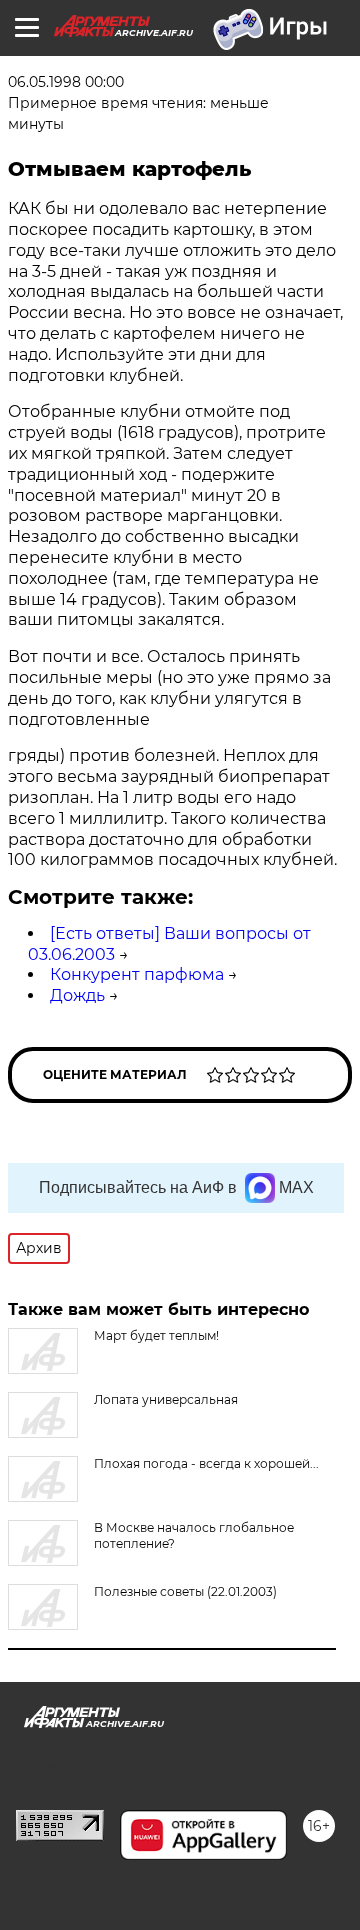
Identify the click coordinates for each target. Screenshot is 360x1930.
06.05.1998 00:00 (66, 82)
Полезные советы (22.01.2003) (185, 1591)
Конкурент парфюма (137, 974)
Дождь (77, 995)
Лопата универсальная (166, 1399)
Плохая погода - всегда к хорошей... (206, 1463)
